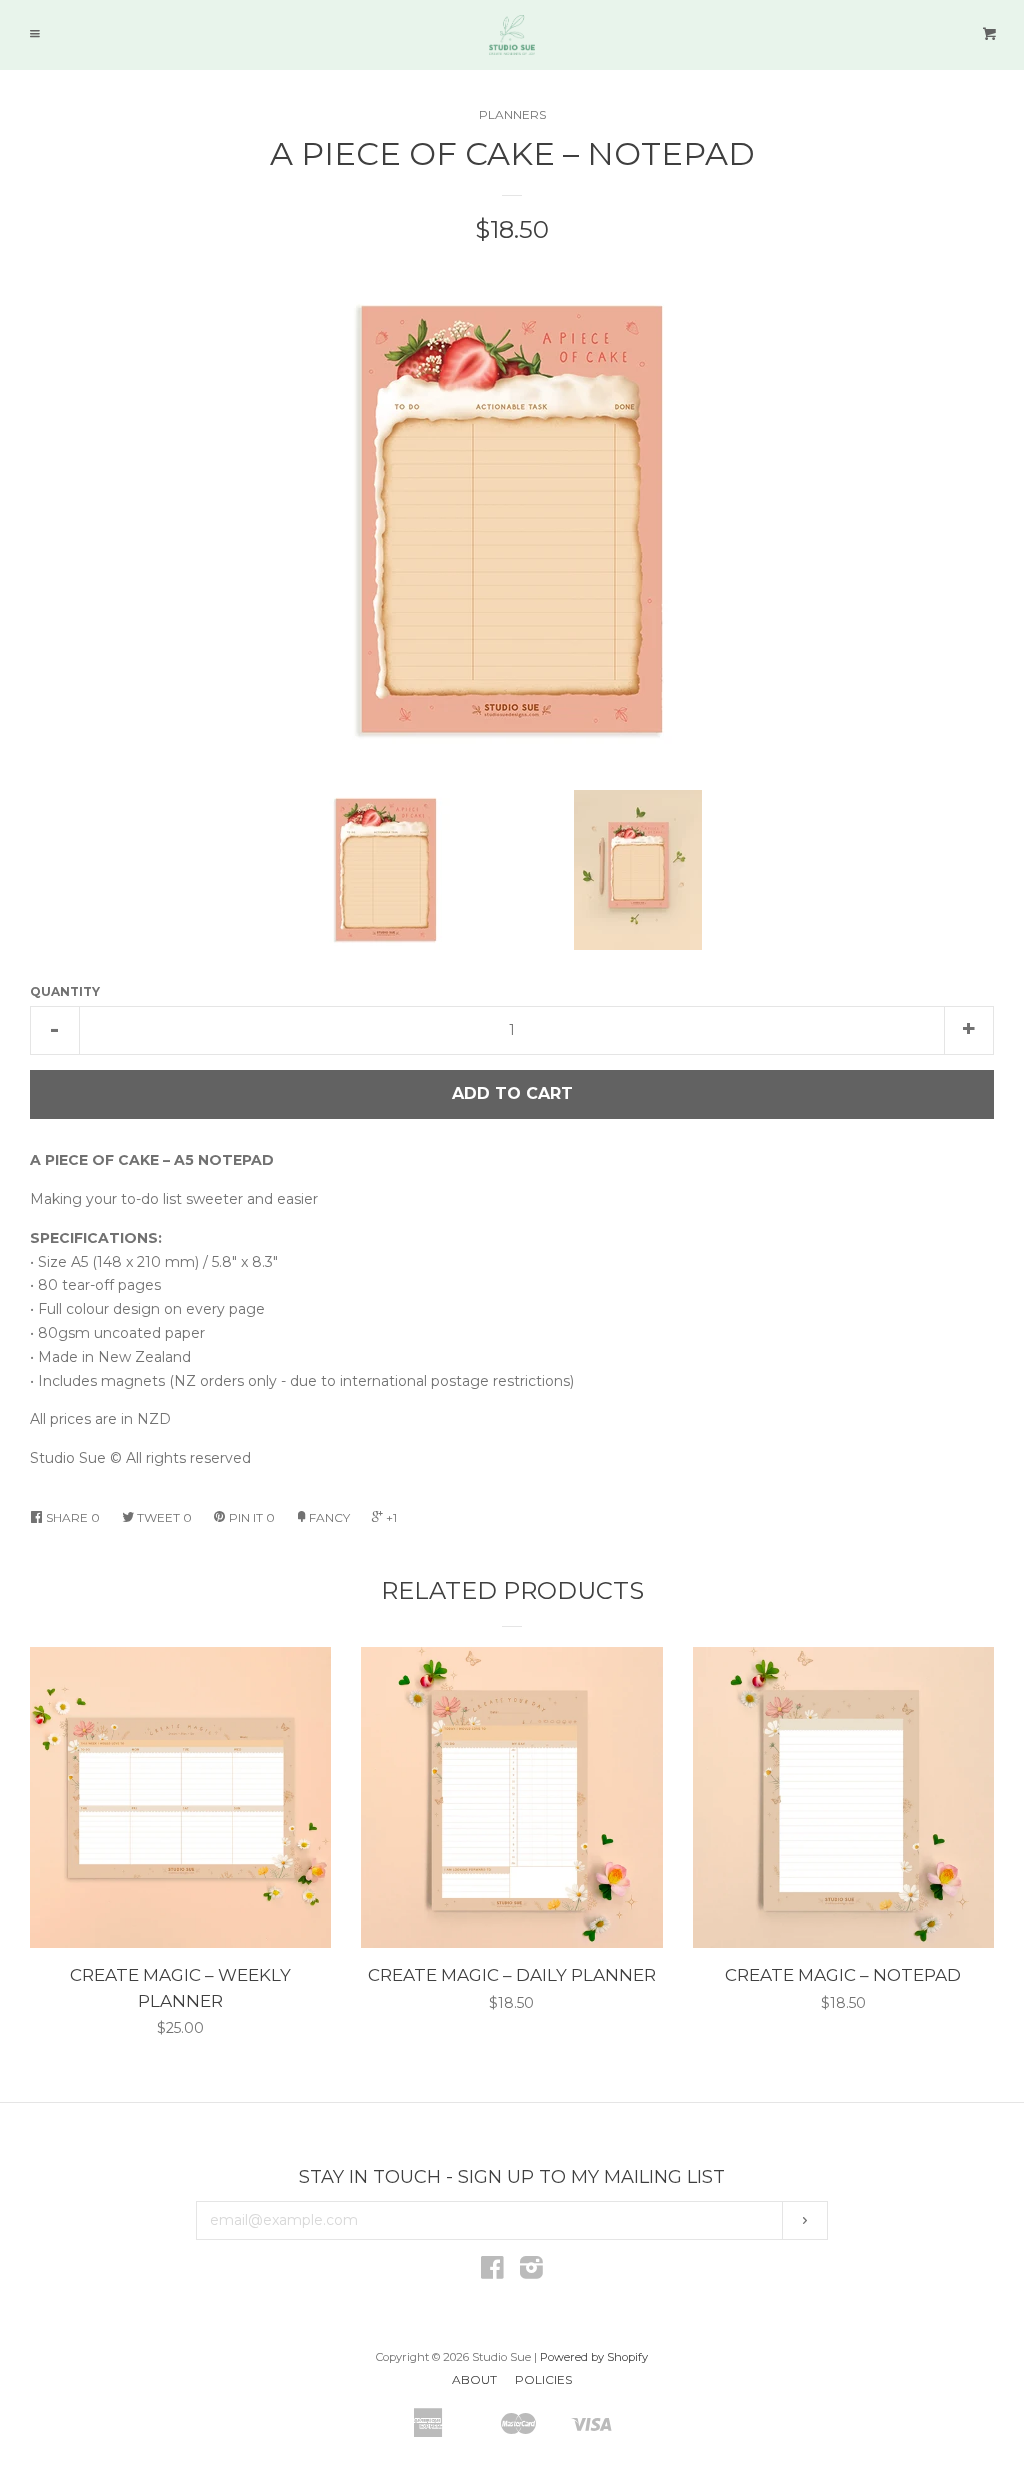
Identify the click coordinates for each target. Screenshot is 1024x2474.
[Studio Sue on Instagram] (531, 2272)
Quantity (65, 991)
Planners (512, 114)
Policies (543, 2379)
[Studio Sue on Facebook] (492, 2272)
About (474, 2379)
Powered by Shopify (594, 2357)
